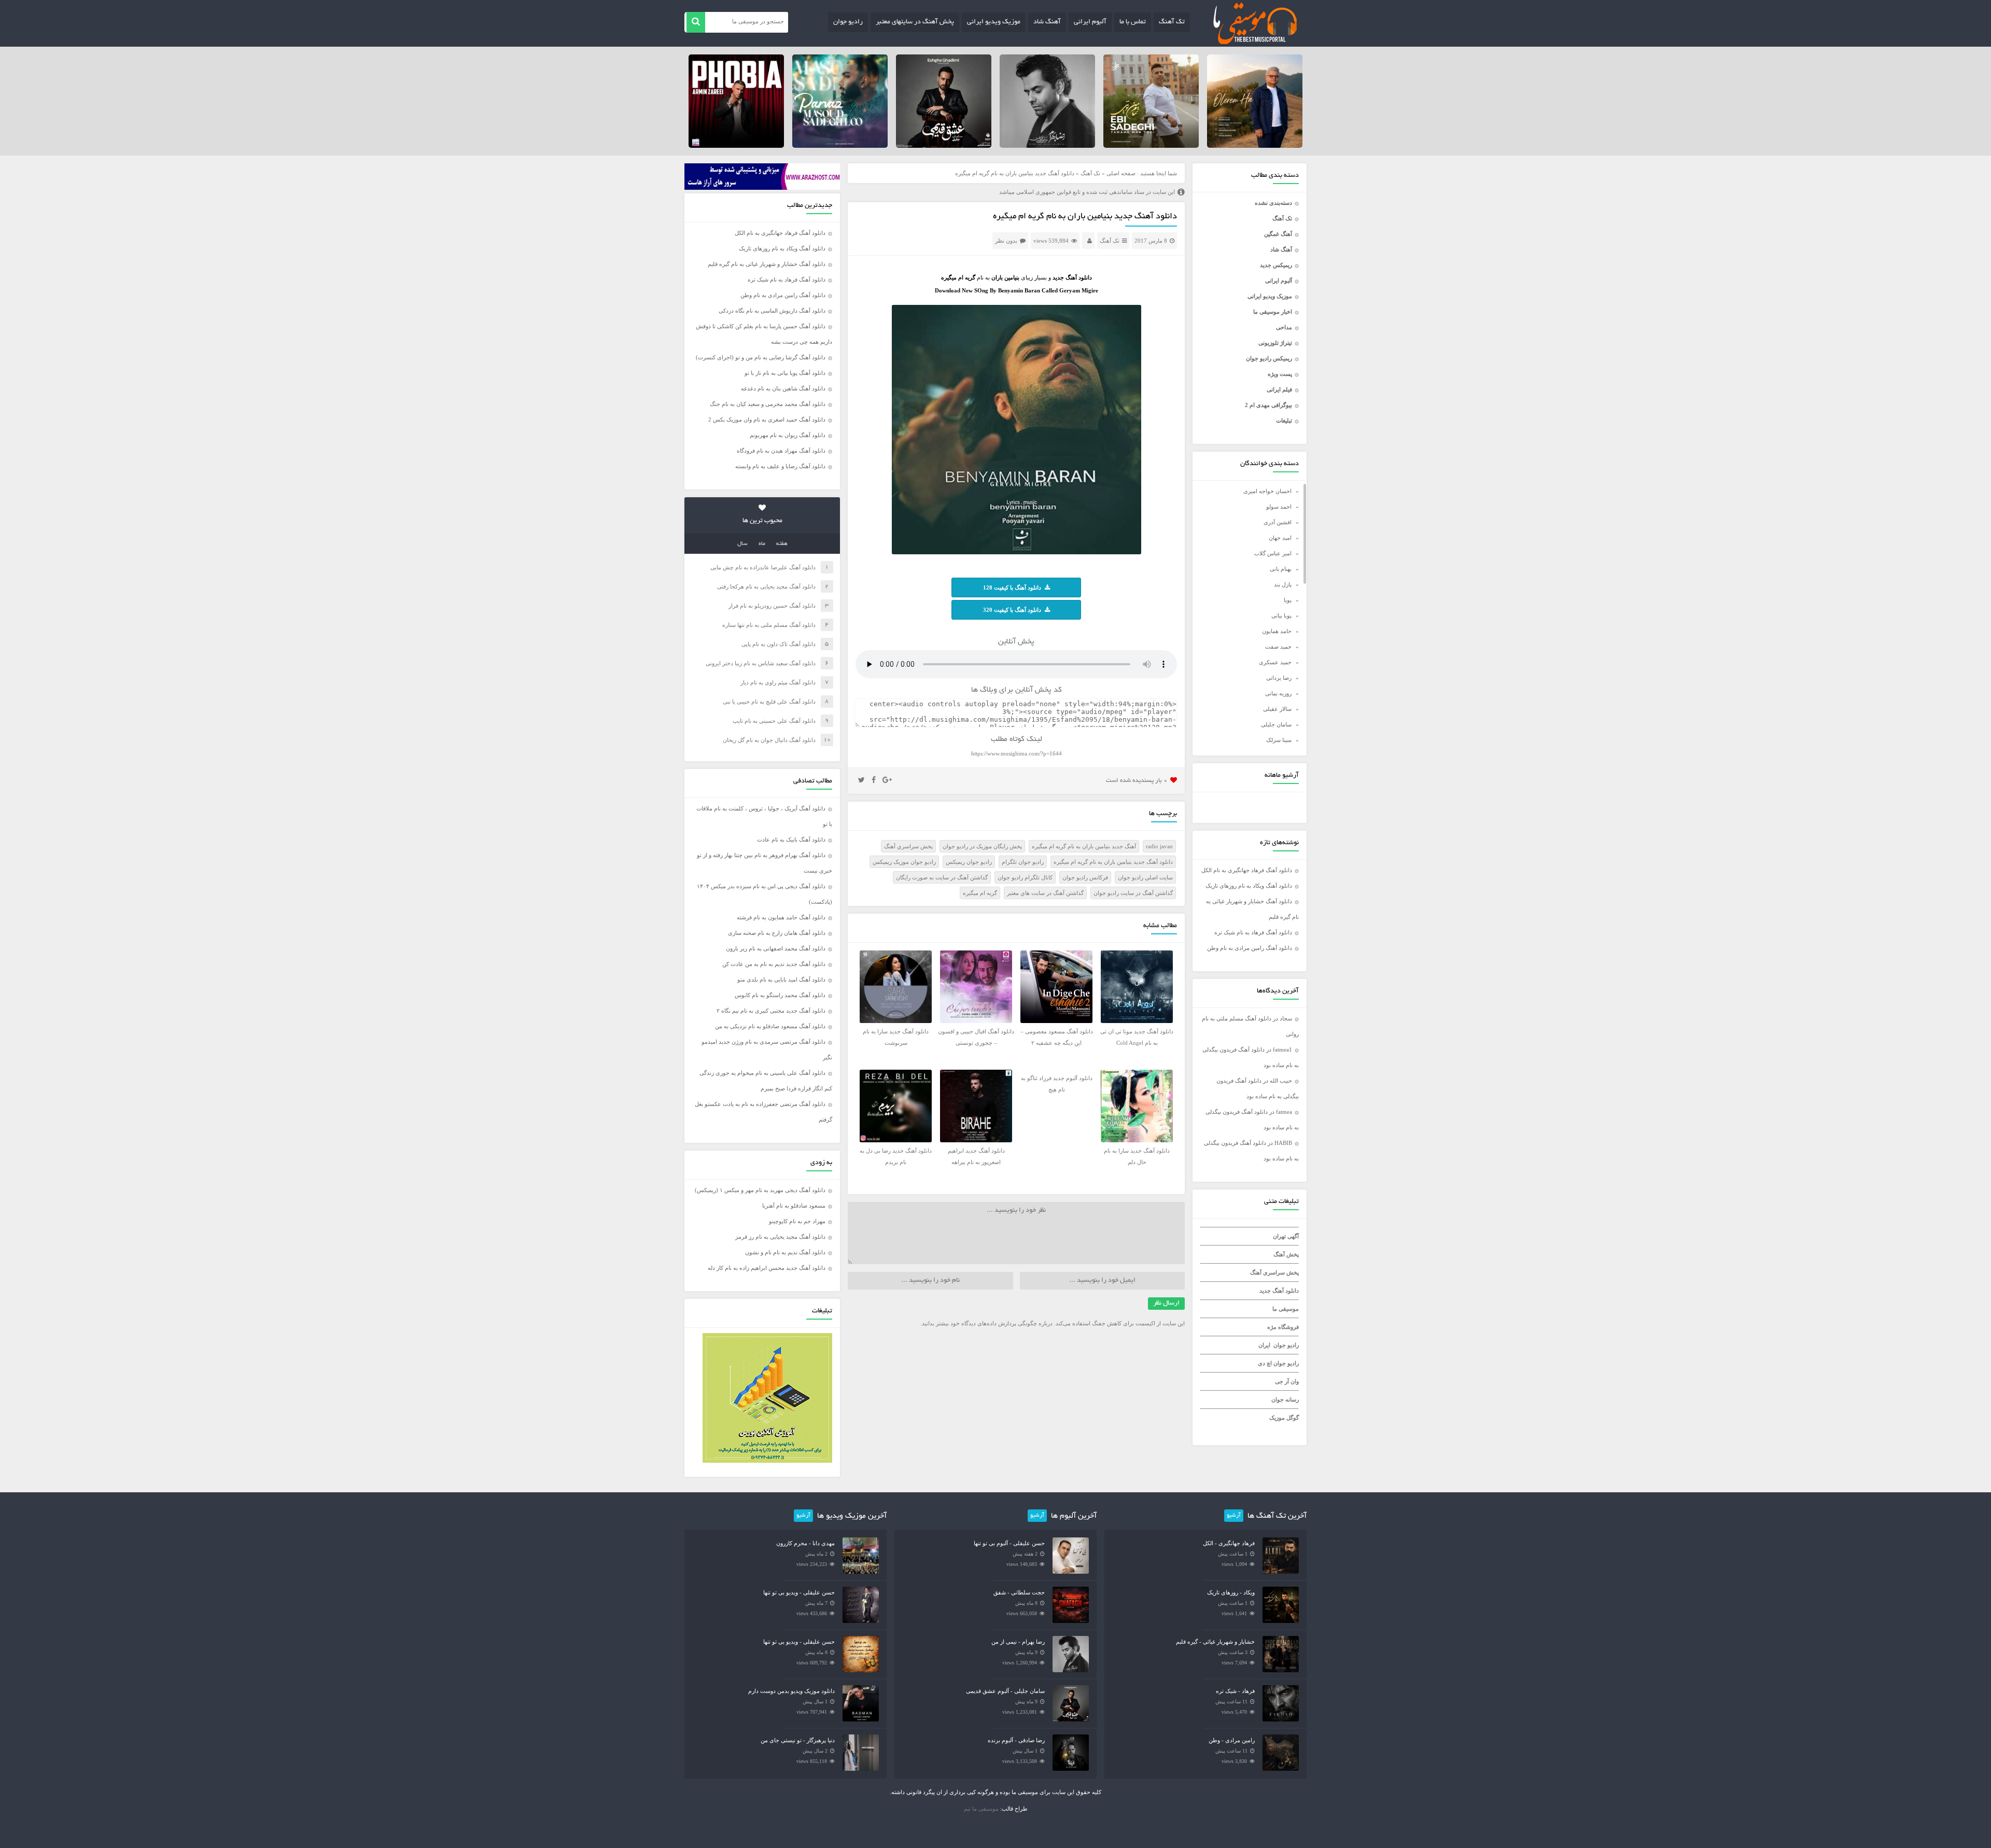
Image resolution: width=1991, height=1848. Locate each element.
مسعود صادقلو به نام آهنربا (794, 1206)
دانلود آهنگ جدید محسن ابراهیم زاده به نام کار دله (767, 1268)
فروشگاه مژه (1283, 1327)
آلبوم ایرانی (1090, 22)
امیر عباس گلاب (1273, 553)
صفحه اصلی (1121, 173)
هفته (782, 544)
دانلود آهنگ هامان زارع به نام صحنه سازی (777, 933)
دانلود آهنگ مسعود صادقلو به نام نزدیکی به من (770, 1026)
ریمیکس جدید (1276, 265)
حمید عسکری (1275, 662)
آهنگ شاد (1047, 22)
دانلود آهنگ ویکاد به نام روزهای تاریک (1249, 886)
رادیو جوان (848, 22)
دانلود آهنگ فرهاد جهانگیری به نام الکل (1247, 870)
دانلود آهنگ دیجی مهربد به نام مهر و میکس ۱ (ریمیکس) (760, 1190)
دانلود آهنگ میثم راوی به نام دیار (778, 682)
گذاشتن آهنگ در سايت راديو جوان (1133, 893)
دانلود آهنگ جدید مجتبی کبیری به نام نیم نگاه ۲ (771, 1011)
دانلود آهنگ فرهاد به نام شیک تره (1253, 932)
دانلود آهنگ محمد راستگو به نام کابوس (780, 995)
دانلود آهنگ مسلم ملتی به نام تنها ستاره (769, 625)
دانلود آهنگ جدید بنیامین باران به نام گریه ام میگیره (1085, 217)
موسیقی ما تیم (981, 1809)
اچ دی (1266, 1363)
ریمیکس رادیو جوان (1269, 358)
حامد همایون (1277, 631)
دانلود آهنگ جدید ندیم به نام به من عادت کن (774, 964)
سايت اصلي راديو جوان (1145, 877)
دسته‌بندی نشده (1273, 203)
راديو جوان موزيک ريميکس (904, 862)
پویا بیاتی (1281, 615)
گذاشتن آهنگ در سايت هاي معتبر (1045, 893)
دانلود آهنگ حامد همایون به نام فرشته (781, 917)
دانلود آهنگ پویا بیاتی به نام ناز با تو (785, 373)
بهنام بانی (1281, 569)
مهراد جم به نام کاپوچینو (797, 1221)
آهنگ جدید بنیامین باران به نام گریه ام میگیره (1084, 846)
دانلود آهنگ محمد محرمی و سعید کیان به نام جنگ (768, 404)
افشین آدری (1278, 522)
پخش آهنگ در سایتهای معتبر (915, 22)
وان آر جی (1287, 1381)
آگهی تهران (1286, 1236)
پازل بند (1283, 584)
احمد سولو (1279, 507)
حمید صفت (1278, 647)
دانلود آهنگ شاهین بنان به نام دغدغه (783, 388)
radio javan (1159, 846)
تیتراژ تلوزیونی (1275, 343)
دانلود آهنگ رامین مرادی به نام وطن (1250, 948)
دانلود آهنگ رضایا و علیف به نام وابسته (780, 466)
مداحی (1284, 327)
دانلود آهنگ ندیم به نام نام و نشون (785, 1252)
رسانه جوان (1285, 1399)
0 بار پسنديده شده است (1137, 781)
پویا (1288, 600)
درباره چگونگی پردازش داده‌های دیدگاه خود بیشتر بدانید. (986, 1323)
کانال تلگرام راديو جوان (1025, 877)
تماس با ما (1133, 22)
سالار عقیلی (1277, 709)
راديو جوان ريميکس (969, 862)
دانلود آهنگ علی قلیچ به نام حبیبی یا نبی (769, 702)
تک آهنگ (1172, 22)
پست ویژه (1280, 374)
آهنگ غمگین (1278, 234)
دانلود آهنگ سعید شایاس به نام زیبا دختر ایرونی (761, 663)
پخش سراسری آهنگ (1274, 1272)
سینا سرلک (1279, 740)
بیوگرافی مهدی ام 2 (1268, 405)
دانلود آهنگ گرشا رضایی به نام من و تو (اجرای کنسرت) (761, 357)
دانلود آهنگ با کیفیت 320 (1012, 610)
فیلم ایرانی (1279, 389)
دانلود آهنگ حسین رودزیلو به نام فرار (772, 606)
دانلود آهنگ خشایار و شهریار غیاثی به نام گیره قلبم (767, 264)
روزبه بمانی (1278, 693)
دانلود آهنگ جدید (1279, 1291)
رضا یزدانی (1279, 678)
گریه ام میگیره (980, 893)
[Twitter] (861, 780)
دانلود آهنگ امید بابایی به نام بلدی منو (781, 979)
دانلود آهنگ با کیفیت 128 (1012, 587)
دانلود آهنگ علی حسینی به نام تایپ (774, 721)
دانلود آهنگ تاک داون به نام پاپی (779, 644)
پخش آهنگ (1286, 1254)
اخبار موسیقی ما (1273, 312)
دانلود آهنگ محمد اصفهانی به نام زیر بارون (776, 948)
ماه (762, 544)
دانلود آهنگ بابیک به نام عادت (791, 839)
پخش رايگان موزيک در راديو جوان (982, 846)
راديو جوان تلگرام (1023, 862)
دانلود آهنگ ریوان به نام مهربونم (788, 435)
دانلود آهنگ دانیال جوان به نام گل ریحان (769, 740)
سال (742, 544)
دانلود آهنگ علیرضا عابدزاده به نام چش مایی (763, 567)
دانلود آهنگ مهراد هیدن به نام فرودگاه (781, 451)
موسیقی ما (1286, 1309)
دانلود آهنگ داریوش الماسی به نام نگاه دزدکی (772, 311)
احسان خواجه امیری (1267, 491)
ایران (1264, 1345)
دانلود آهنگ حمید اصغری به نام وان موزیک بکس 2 (767, 419)
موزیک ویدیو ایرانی (994, 22)
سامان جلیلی (1276, 724)
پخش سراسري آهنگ (908, 846)
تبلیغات (1284, 421)
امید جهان (1280, 538)
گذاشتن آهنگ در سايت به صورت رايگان (942, 877)
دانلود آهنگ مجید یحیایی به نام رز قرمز (780, 1237)
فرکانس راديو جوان (1085, 877)
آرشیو (1234, 1516)
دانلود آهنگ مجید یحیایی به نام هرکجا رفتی (766, 586)
